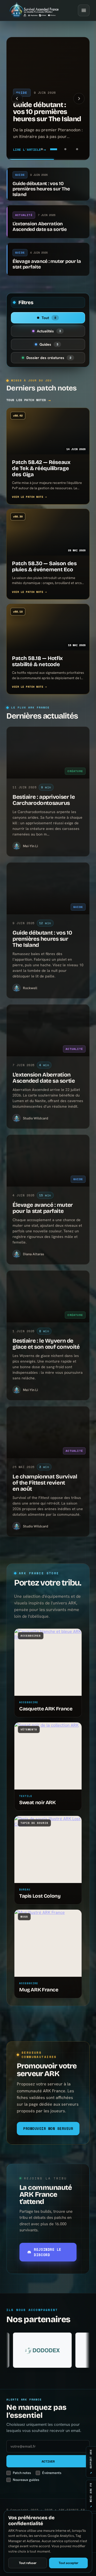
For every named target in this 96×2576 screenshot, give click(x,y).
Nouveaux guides (26, 2480)
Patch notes (22, 2473)
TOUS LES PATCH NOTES (29, 400)
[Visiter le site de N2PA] (64, 2350)
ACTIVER (48, 2461)
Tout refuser (28, 2563)
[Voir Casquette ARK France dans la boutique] (48, 1662)
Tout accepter (69, 2563)
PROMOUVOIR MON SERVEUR (48, 2129)
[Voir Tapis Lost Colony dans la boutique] (48, 1849)
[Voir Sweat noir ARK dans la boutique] (48, 1756)
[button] (17, 99)
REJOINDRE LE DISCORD (47, 2252)
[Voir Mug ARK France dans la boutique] (48, 1943)
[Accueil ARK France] (34, 10)
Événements (52, 2473)
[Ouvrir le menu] (84, 10)
